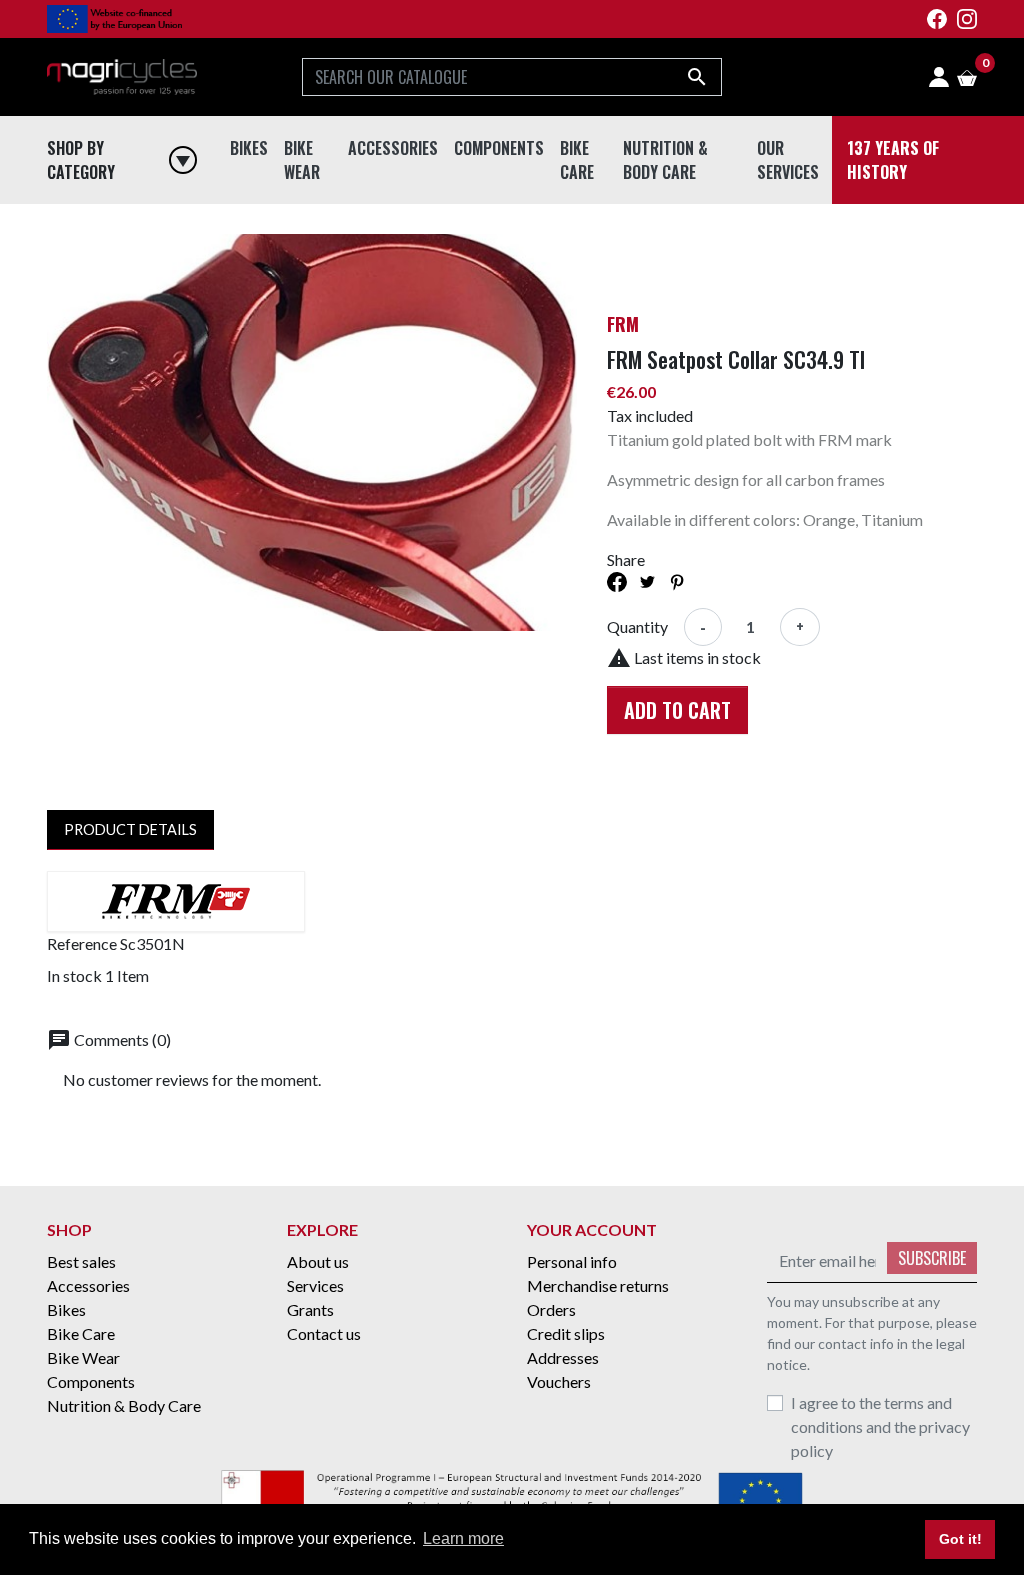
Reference (82, 943)
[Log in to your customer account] (939, 77)
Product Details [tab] (130, 829)
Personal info (572, 1261)
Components (502, 214)
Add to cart (677, 710)
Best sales (81, 1261)
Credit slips (566, 1333)
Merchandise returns (598, 1285)
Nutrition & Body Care (708, 214)
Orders (551, 1309)
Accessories (397, 214)
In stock (74, 975)
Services (315, 1285)
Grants (310, 1309)
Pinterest (677, 582)
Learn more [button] (463, 1538)
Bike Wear (322, 214)
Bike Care (597, 214)
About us (318, 1261)
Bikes (252, 214)
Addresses (563, 1357)
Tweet (647, 582)
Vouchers (559, 1381)
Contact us (324, 1333)
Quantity (637, 626)
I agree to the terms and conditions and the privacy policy (880, 1426)
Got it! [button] (960, 1539)
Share (617, 582)
